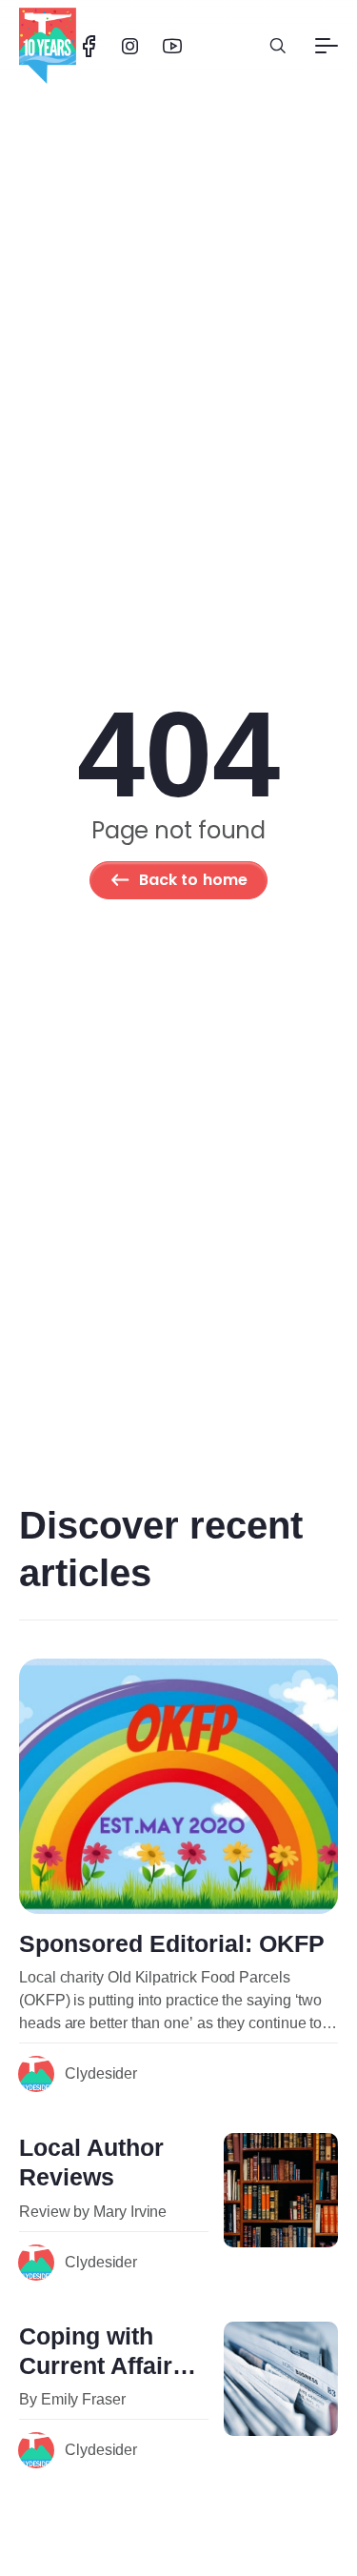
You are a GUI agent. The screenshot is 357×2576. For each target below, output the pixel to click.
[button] (278, 46)
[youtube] (172, 46)
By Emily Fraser (72, 2399)
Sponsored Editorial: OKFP (172, 1943)
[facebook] (89, 46)
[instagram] (130, 46)
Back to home (194, 880)
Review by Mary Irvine (93, 2212)
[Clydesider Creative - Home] (48, 46)
